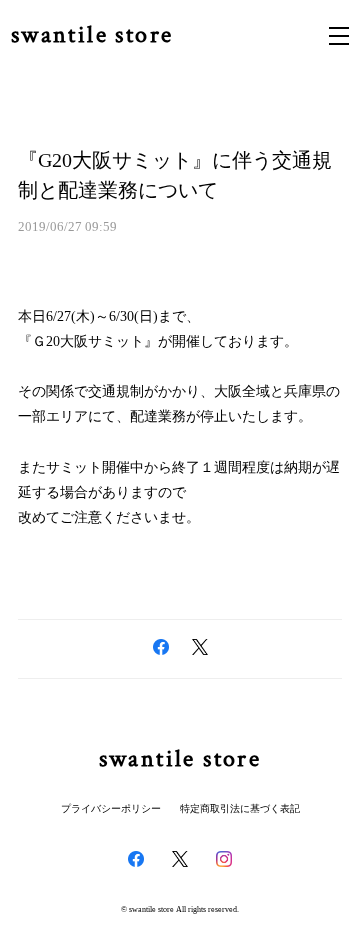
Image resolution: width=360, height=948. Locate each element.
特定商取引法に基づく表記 (240, 808)
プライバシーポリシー (111, 808)
